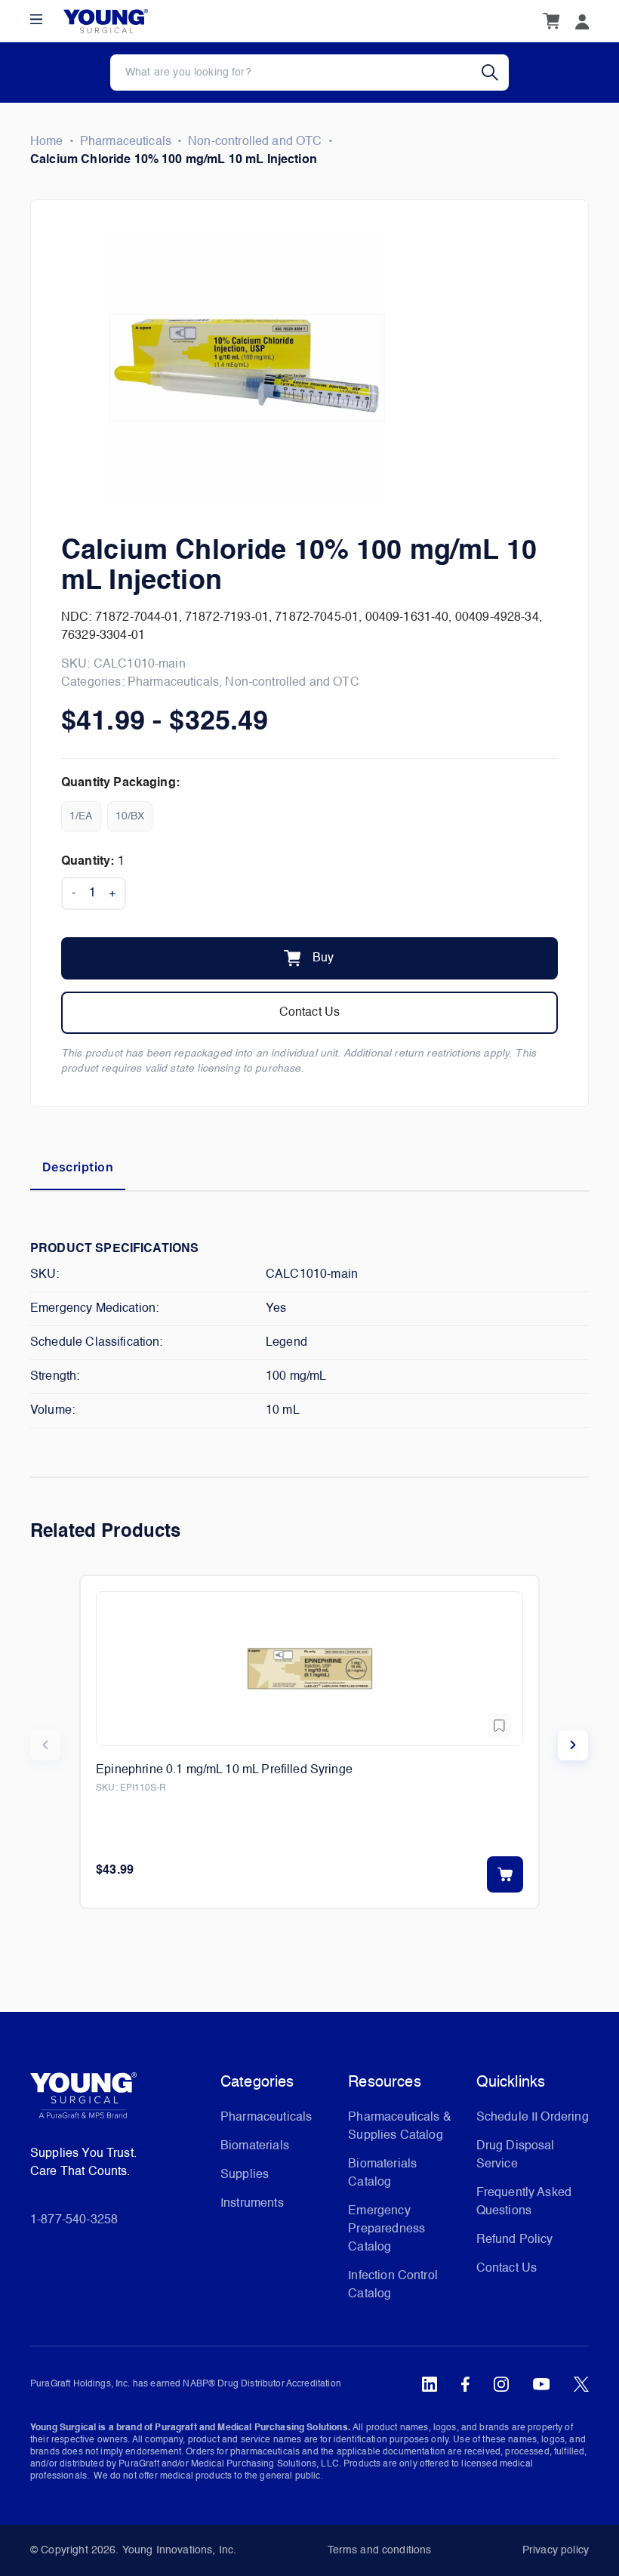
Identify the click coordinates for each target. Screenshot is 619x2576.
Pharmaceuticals (126, 142)
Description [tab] (78, 1167)
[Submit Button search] (495, 72)
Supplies (245, 2175)
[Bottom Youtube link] (541, 2384)
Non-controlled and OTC (255, 142)
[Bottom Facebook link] (465, 2384)
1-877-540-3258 (74, 2220)
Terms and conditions (380, 2550)
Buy (323, 958)
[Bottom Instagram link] (501, 2384)
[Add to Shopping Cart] (505, 1874)
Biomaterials (255, 2146)
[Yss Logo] (119, 2101)
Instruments (252, 2204)
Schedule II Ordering (533, 2118)
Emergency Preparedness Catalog (386, 2229)
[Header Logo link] (106, 22)
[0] (551, 21)
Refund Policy (515, 2240)
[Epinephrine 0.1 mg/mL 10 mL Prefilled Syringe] (309, 1669)
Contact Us (310, 1013)
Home (47, 142)
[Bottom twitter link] (581, 2384)
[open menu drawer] (36, 19)
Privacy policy (556, 2550)
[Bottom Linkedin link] (430, 2384)
